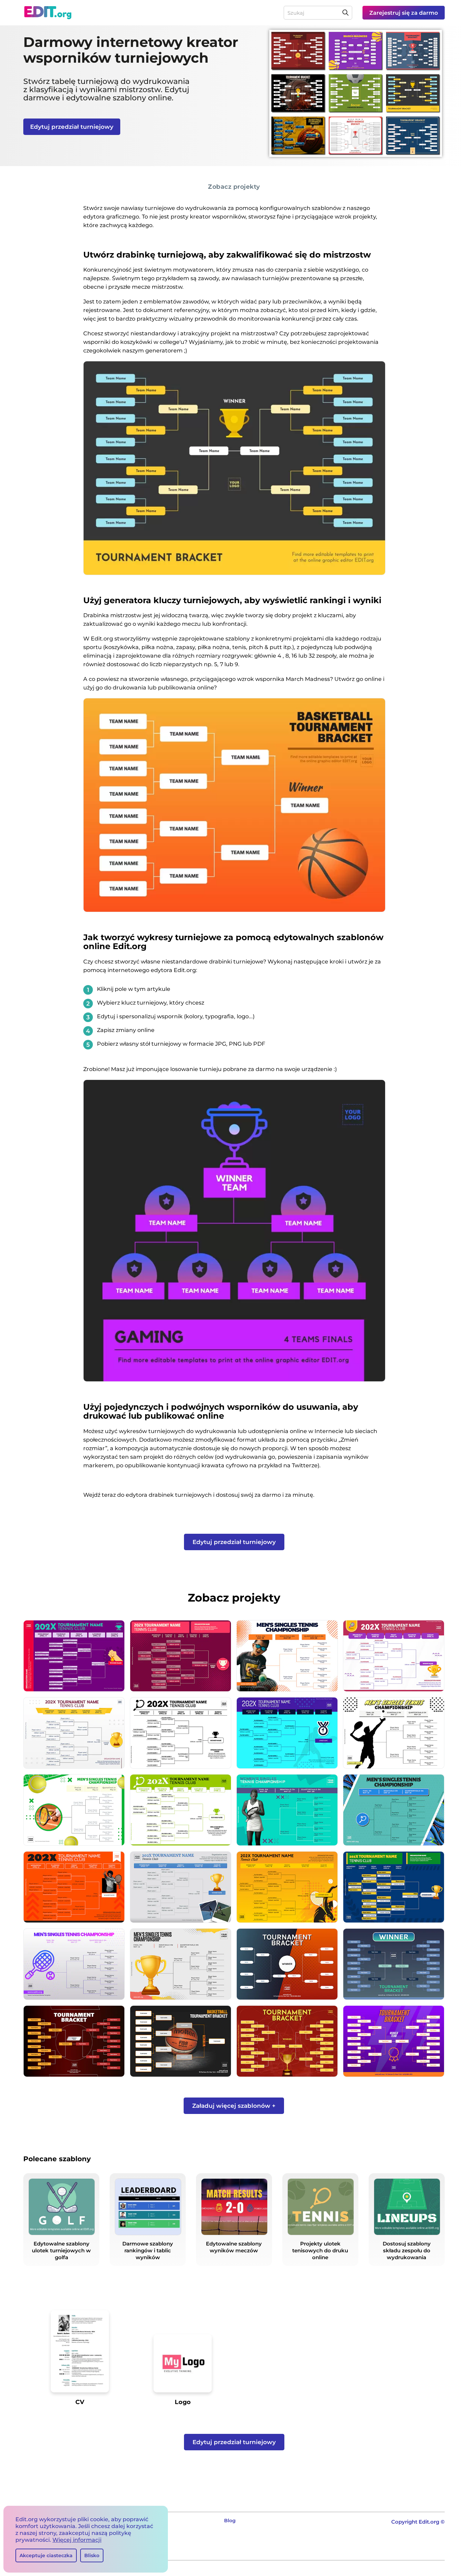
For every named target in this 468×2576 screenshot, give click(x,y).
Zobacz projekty (234, 186)
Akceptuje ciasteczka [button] (46, 2555)
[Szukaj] (345, 13)
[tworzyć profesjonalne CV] (80, 2354)
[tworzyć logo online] (183, 2366)
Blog (230, 2521)
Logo (183, 2402)
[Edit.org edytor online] (48, 13)
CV (80, 2402)
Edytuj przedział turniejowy (72, 127)
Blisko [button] (92, 2555)
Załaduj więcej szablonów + (234, 2106)
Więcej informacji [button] (77, 2540)
